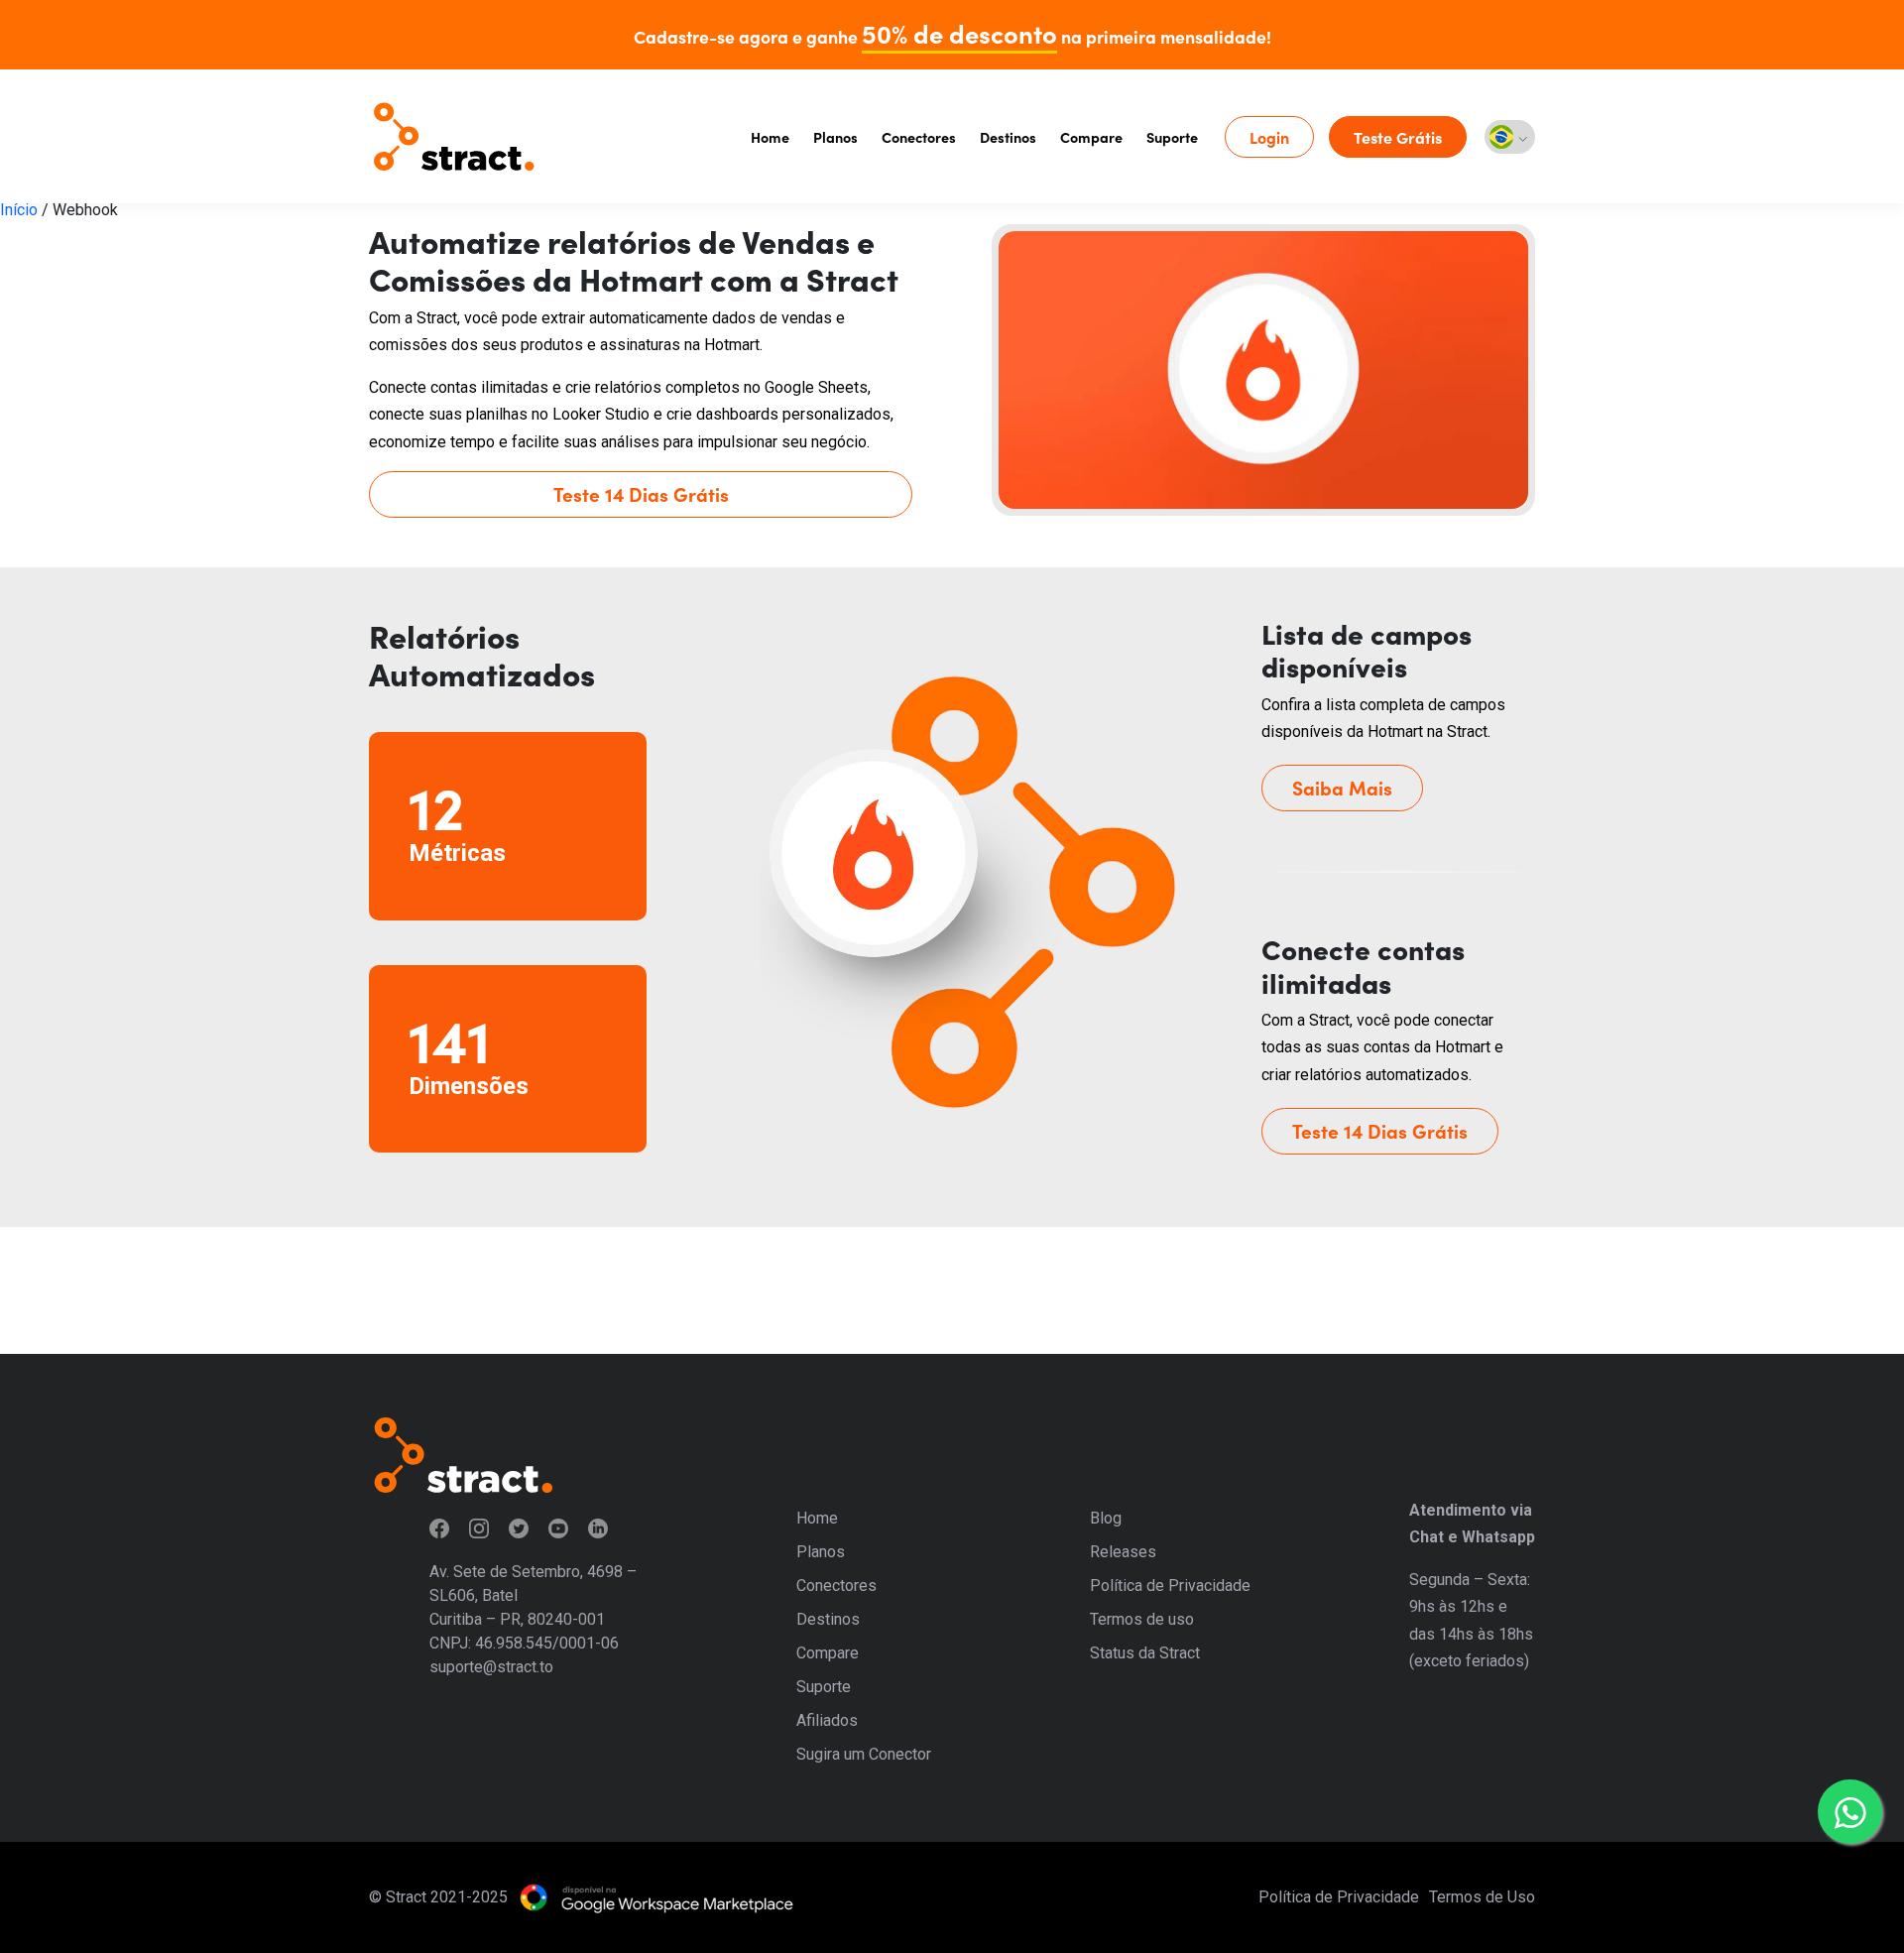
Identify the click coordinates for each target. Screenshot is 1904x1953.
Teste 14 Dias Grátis (641, 493)
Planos (835, 137)
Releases (1123, 1552)
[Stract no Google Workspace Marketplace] (656, 1897)
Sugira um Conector (864, 1754)
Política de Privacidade (1170, 1586)
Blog (1106, 1518)
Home (770, 137)
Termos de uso (1142, 1619)
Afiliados (827, 1720)
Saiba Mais (1342, 787)
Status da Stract (1145, 1653)
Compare (1091, 137)
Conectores (919, 137)
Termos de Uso (1482, 1897)
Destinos (1008, 137)
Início (19, 210)
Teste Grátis (1398, 137)
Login (1269, 137)
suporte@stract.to (491, 1667)
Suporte (1172, 137)
